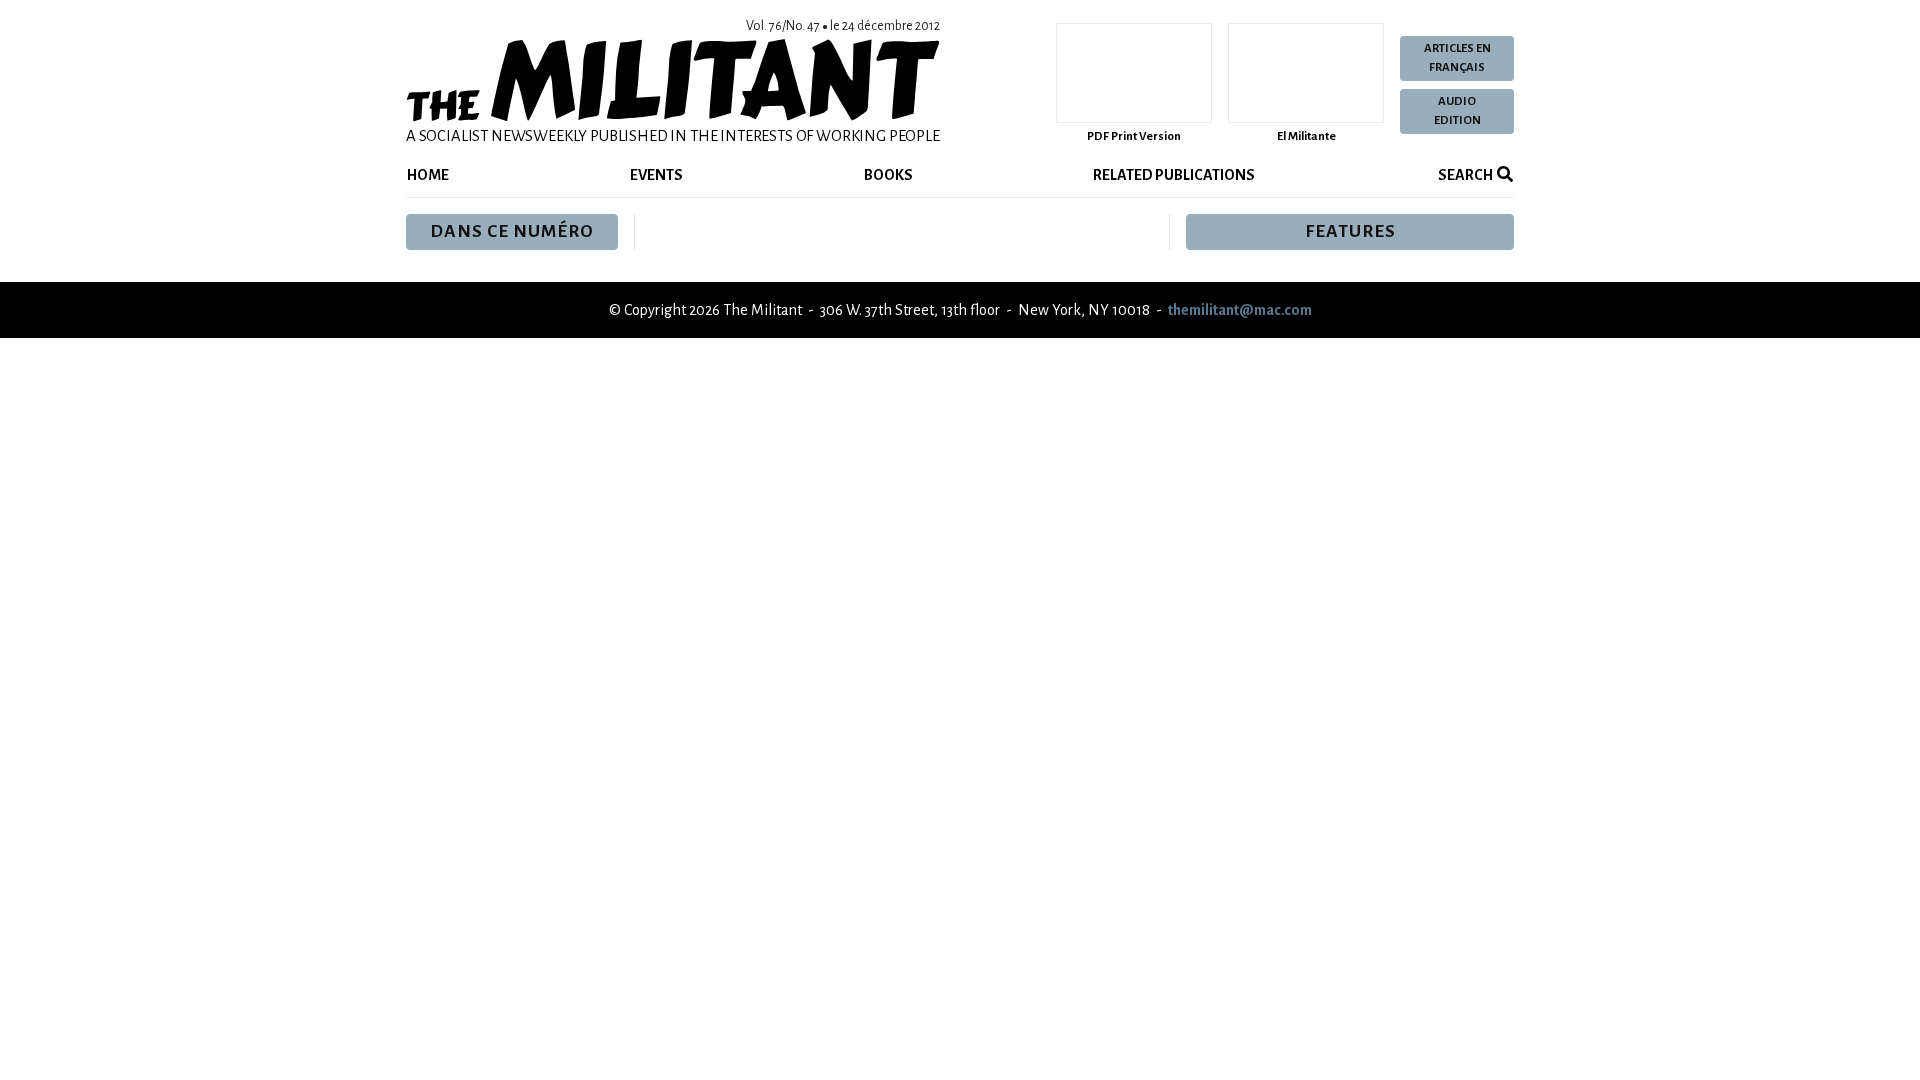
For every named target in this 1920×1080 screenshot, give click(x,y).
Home (428, 175)
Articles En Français (1457, 58)
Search (1464, 175)
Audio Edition (1457, 111)
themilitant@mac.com (1240, 310)
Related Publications (1174, 175)
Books (888, 175)
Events (656, 175)
